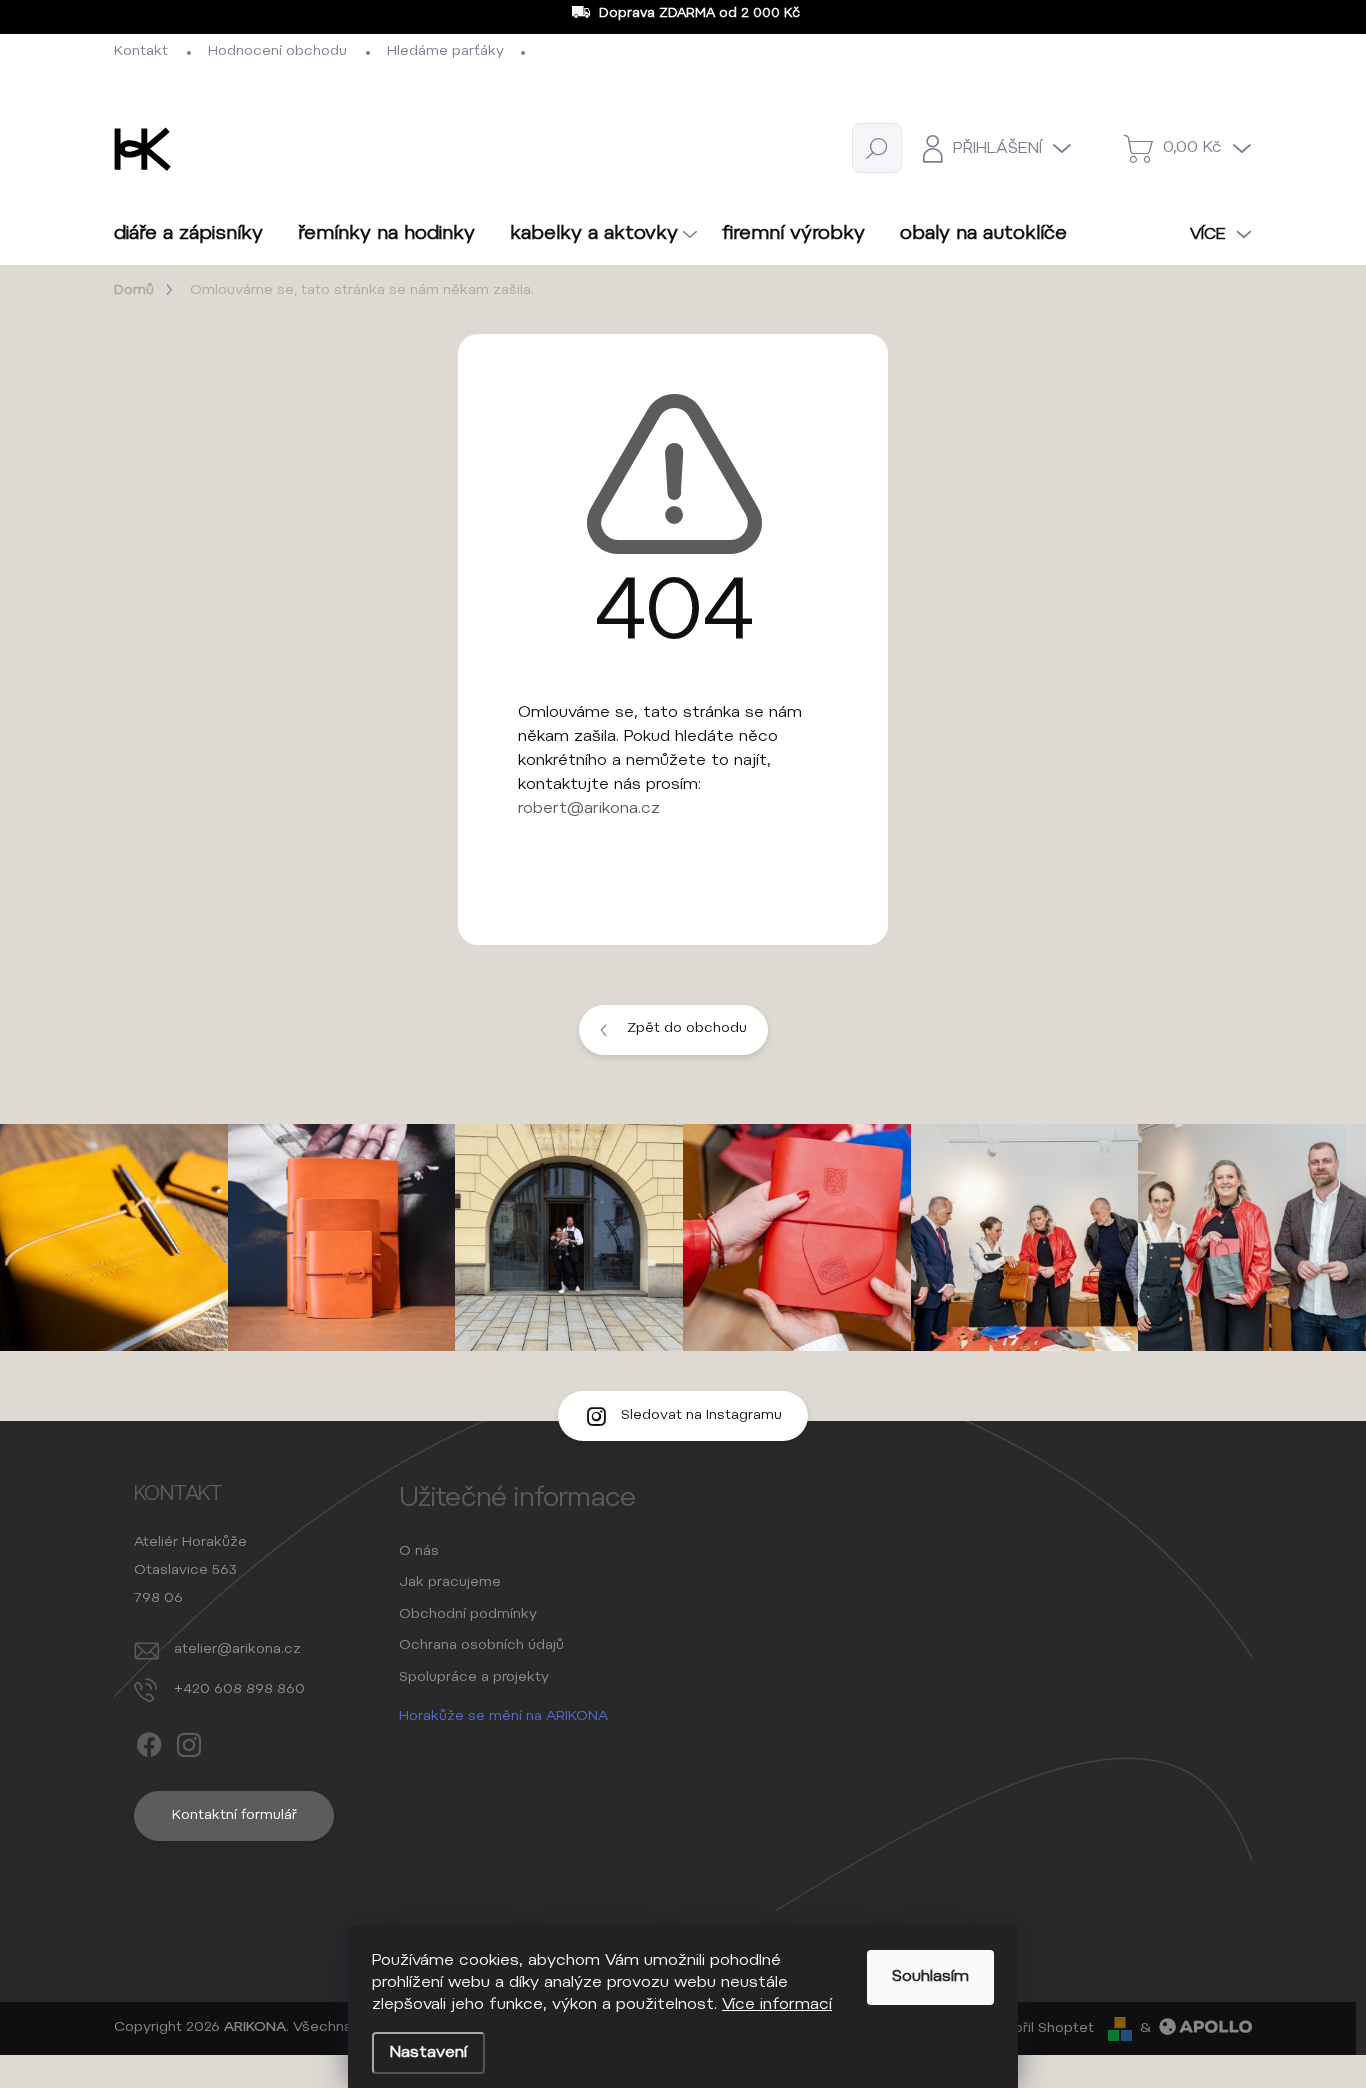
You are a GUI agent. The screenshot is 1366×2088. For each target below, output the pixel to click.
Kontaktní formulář (234, 1816)
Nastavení (428, 2053)
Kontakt (141, 52)
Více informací (777, 2005)
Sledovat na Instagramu (701, 1416)
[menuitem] (196, 235)
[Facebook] (149, 1741)
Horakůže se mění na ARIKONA (503, 1717)
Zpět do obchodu (687, 1029)
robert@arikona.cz (589, 809)
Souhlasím (930, 1977)
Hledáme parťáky (445, 52)
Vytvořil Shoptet (1038, 2029)
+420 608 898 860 (239, 1690)
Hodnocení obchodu (277, 52)
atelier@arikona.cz (237, 1650)
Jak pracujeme (450, 1583)
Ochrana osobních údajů (481, 1646)
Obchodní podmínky (468, 1615)
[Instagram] (189, 1741)
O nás (419, 1552)
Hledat (877, 148)
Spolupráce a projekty (474, 1678)
